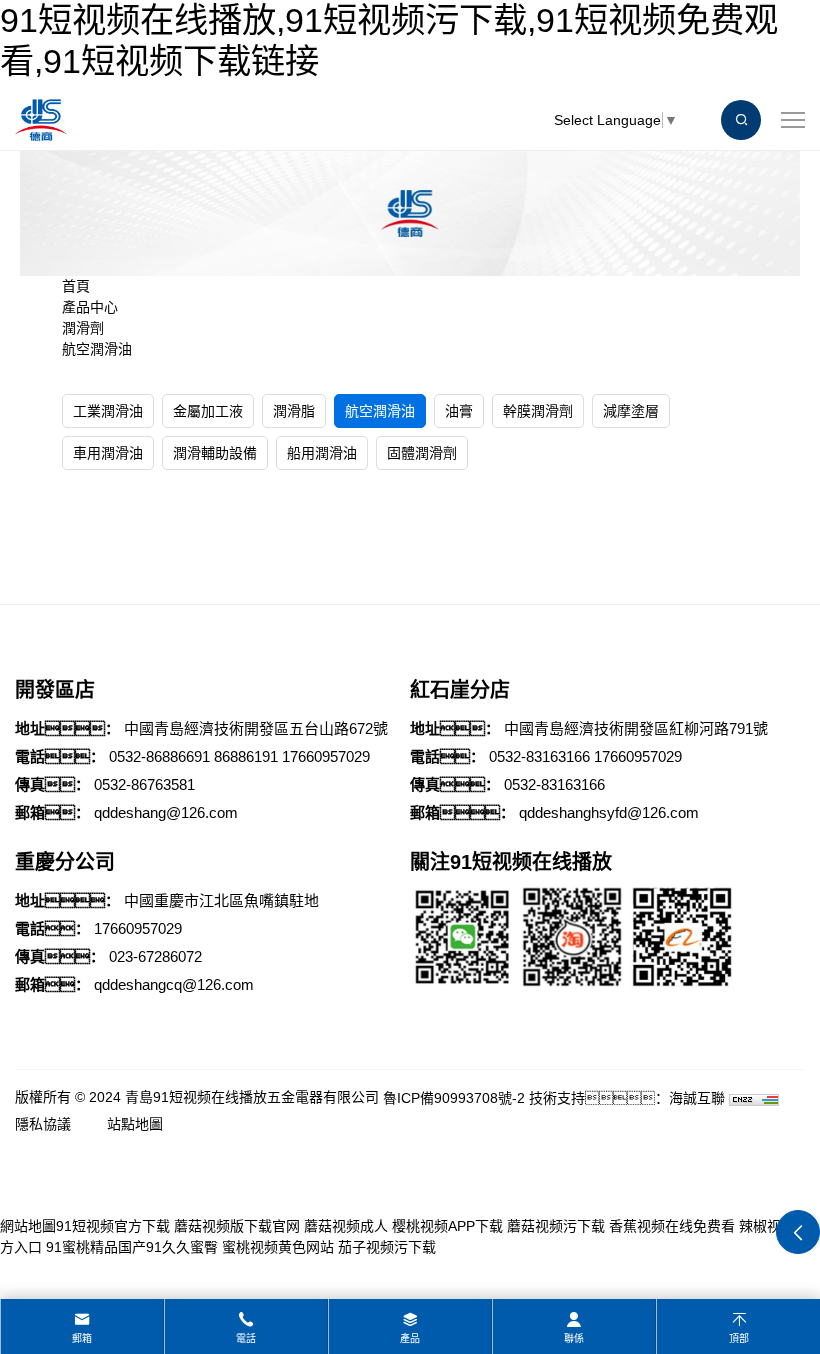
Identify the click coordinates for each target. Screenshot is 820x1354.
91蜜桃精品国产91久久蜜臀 (132, 1247)
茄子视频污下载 (387, 1247)
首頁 (76, 286)
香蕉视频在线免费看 (672, 1226)
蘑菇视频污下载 (556, 1226)
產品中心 (90, 307)
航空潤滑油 (97, 349)
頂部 (739, 1338)
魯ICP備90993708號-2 (454, 1098)
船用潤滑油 (322, 453)
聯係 (574, 1338)
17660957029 (326, 756)
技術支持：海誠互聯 (627, 1098)
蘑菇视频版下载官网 (237, 1226)
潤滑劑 (83, 328)
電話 (246, 1338)
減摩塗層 (631, 411)
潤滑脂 (294, 411)
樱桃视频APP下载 (447, 1226)
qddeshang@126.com (166, 812)
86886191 (246, 756)
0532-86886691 (159, 756)
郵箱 (82, 1338)
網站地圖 (28, 1226)
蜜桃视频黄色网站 (278, 1247)
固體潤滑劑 (422, 453)
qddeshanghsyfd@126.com (609, 812)
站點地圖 (135, 1124)
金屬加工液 (208, 411)
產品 (410, 1338)
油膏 (459, 411)
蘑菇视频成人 (346, 1226)
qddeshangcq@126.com (174, 984)
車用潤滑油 (108, 453)
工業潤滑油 (108, 411)
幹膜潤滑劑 (538, 411)
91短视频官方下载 (113, 1226)
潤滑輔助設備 (215, 453)
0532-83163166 (539, 756)
